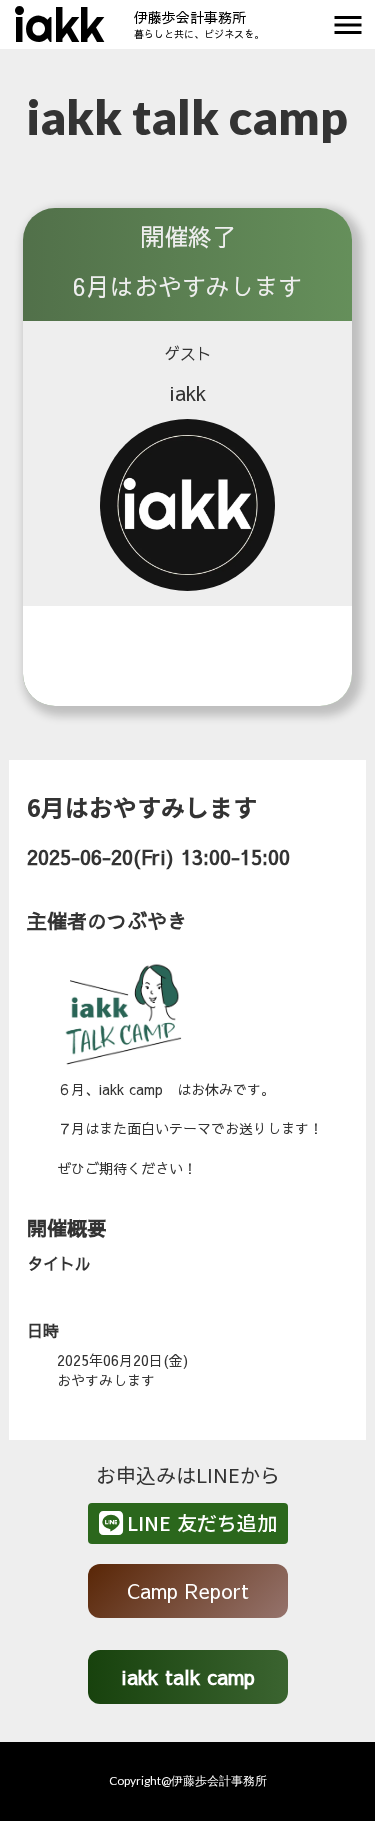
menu (348, 25)
